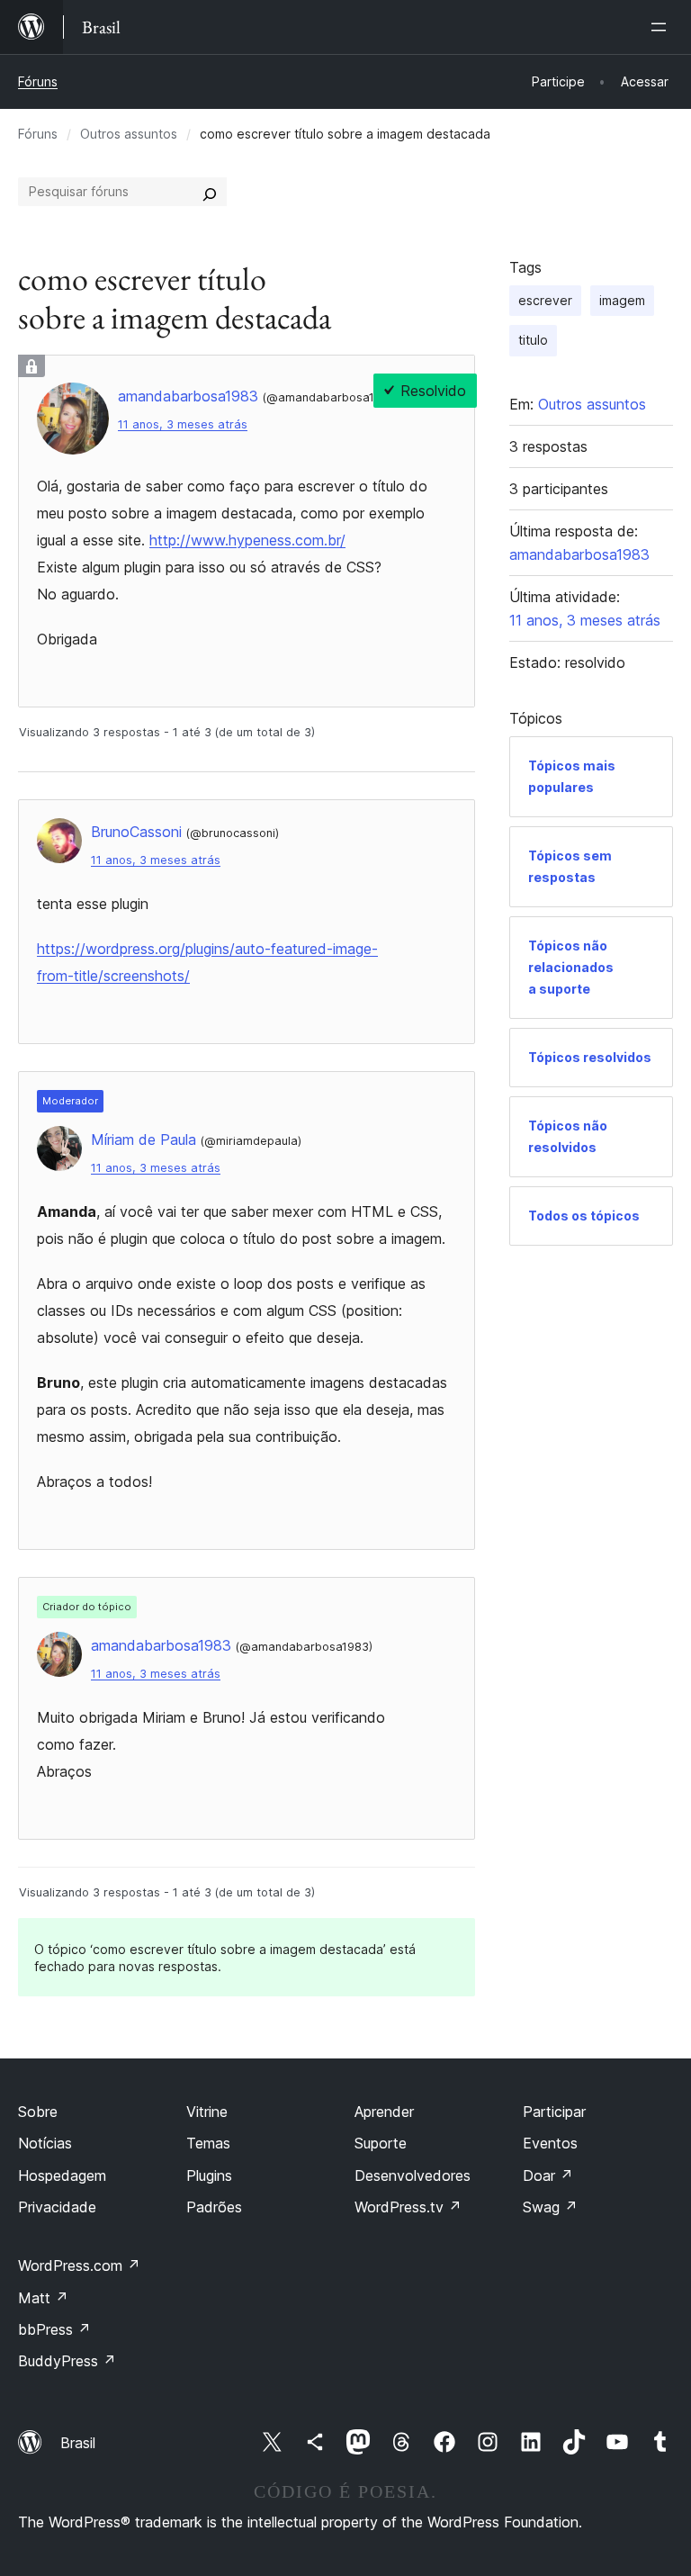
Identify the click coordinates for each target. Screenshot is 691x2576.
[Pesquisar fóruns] (210, 192)
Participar (554, 2112)
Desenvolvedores (413, 2175)
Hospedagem (62, 2175)
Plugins (209, 2175)
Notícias (45, 2143)
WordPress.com (79, 2265)
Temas (208, 2143)
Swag (550, 2207)
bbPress (54, 2329)
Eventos (550, 2143)
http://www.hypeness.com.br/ (247, 540)
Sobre (38, 2112)
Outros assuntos (129, 134)
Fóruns (38, 81)
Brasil (78, 2443)
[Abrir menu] (662, 27)
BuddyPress (67, 2361)
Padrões (214, 2207)
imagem (622, 300)
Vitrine (207, 2112)
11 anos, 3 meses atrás (183, 424)
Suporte (381, 2143)
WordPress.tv (408, 2207)
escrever (545, 300)
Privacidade (57, 2207)
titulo (533, 340)
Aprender (384, 2112)
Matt (43, 2298)
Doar (548, 2175)
